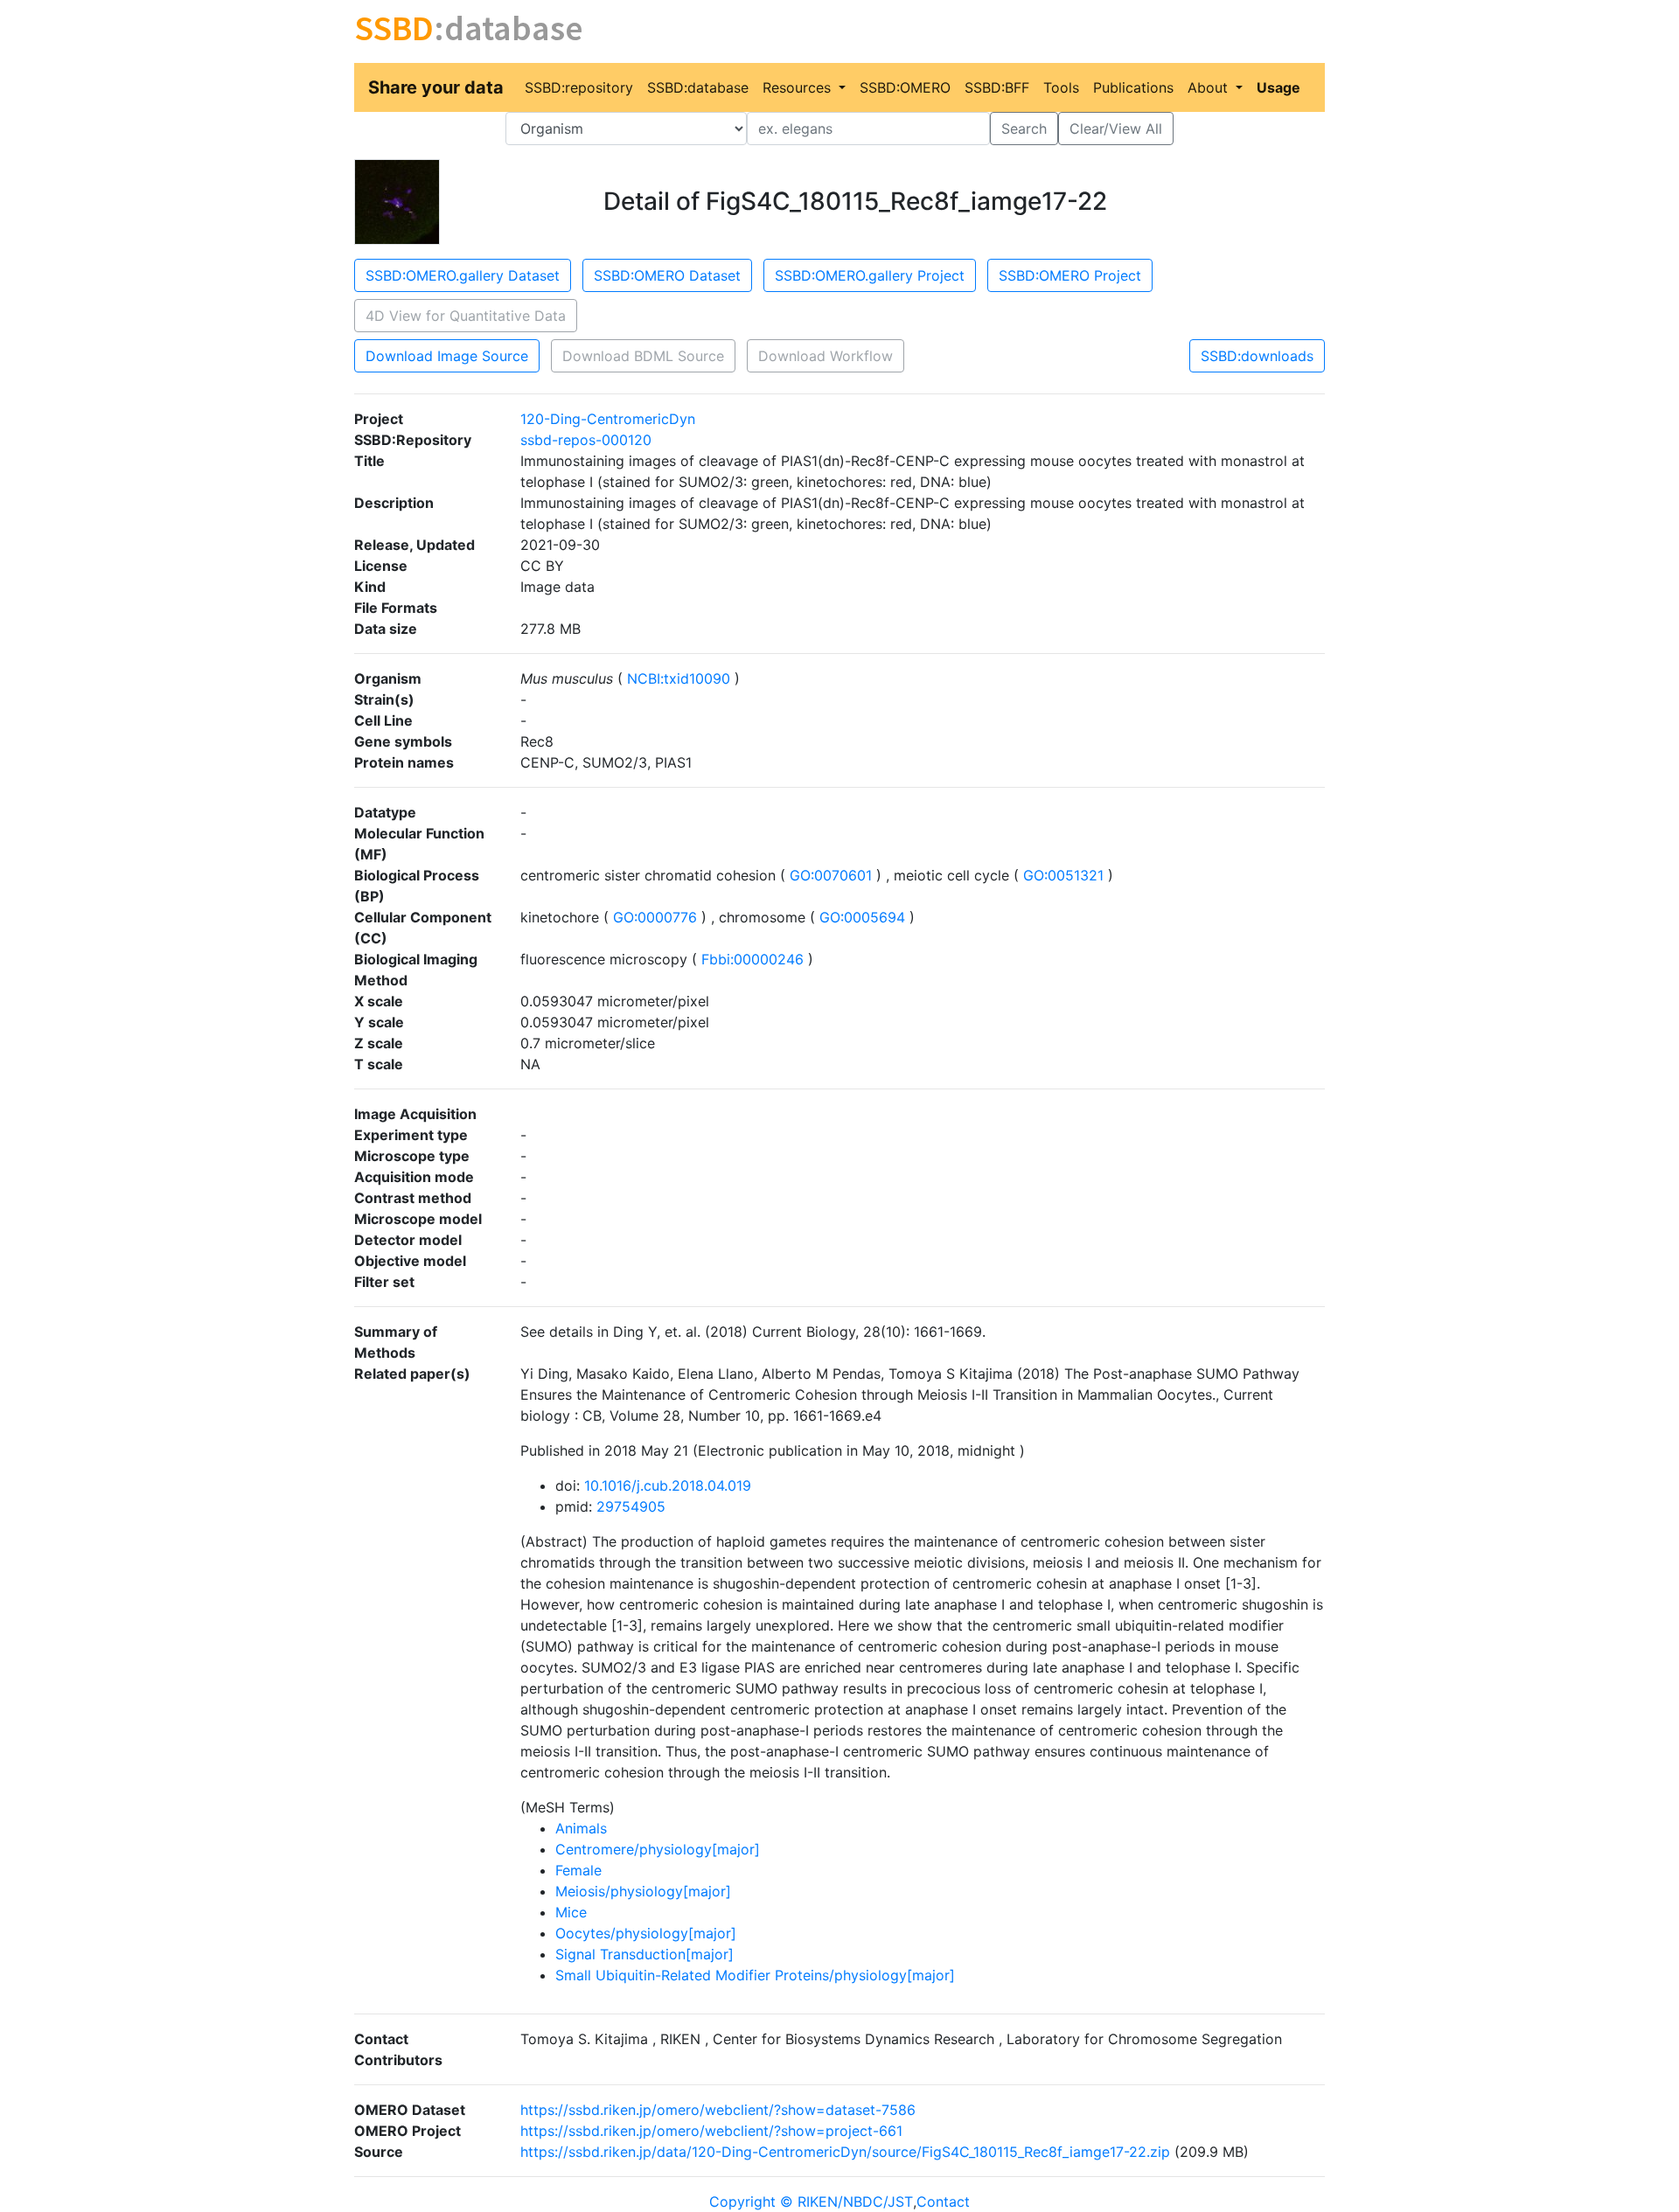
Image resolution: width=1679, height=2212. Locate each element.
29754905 (631, 1506)
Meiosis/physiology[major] (643, 1891)
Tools (1061, 87)
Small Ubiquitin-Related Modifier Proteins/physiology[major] (755, 1975)
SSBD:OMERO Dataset (667, 275)
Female (578, 1870)
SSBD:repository (579, 87)
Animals (581, 1828)
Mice (571, 1912)
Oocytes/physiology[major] (646, 1933)
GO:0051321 (1063, 875)
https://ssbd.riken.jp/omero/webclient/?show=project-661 (711, 2131)
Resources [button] (799, 87)
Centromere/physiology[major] (658, 1849)
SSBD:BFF (997, 87)
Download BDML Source (643, 356)
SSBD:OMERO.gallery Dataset (463, 275)
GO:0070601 (831, 875)
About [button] (1210, 87)
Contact (943, 2202)
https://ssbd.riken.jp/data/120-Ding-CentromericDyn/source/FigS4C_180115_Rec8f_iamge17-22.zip (845, 2152)
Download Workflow (826, 356)
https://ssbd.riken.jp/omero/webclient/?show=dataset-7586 (718, 2110)
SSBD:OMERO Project (1070, 275)
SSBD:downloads (1257, 356)
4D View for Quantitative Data (466, 316)
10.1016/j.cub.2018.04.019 (668, 1485)
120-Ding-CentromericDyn (608, 419)
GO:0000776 (655, 917)
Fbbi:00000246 (752, 959)
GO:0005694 (862, 917)
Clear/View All (1116, 129)
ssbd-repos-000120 (586, 440)
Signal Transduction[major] (644, 1954)
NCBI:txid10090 (679, 678)
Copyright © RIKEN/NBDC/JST (811, 2202)
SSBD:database (698, 87)
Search (1024, 129)
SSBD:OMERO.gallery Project (870, 275)
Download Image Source (447, 356)
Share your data (436, 87)
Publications (1133, 87)
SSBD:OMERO (905, 87)
